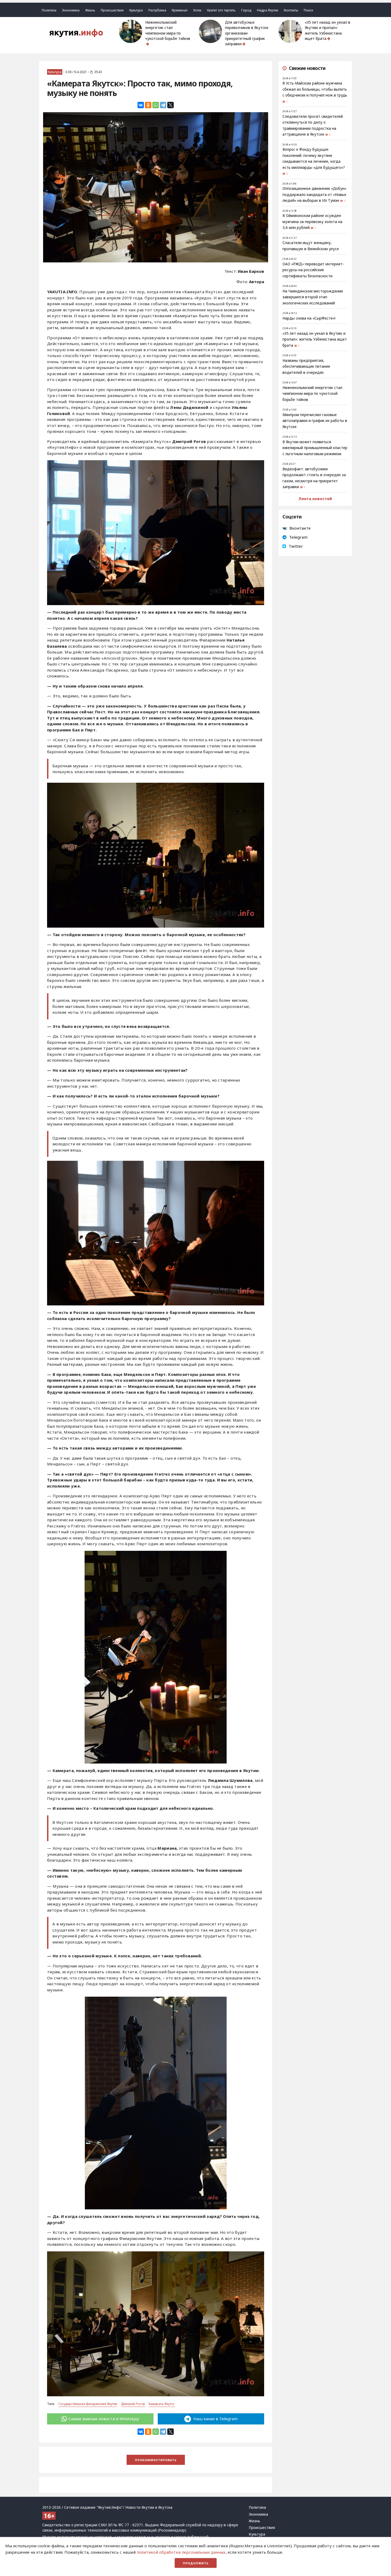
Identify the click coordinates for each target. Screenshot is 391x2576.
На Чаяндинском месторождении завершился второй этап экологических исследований (313, 297)
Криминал (180, 10)
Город (246, 10)
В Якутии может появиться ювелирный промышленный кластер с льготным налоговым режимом (315, 448)
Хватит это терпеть (221, 10)
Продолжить (196, 2563)
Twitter (296, 546)
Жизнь (90, 10)
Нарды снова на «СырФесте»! (309, 318)
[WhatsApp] (156, 105)
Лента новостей (315, 499)
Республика (157, 10)
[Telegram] (163, 105)
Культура (136, 10)
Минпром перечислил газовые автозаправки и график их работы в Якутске (315, 421)
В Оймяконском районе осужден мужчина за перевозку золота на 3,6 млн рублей (312, 222)
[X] (170, 105)
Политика (49, 10)
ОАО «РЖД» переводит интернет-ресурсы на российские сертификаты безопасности (313, 270)
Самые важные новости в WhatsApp (104, 2419)
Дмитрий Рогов (133, 2404)
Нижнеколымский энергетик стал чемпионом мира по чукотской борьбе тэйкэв (168, 30)
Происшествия (112, 10)
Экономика (71, 10)
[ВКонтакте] (141, 105)
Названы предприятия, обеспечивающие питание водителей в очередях (306, 366)
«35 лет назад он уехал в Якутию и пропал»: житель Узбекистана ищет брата (328, 30)
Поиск (308, 10)
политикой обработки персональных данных (181, 2552)
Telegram (298, 537)
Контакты (291, 10)
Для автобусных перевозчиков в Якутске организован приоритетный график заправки (247, 33)
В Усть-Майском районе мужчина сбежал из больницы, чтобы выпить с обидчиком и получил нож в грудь (315, 89)
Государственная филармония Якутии (88, 2404)
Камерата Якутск (162, 2404)
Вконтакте (300, 528)
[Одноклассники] (148, 105)
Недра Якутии (268, 10)
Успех (197, 10)
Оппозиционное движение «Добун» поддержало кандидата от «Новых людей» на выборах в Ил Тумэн (314, 194)
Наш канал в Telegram (215, 2419)
